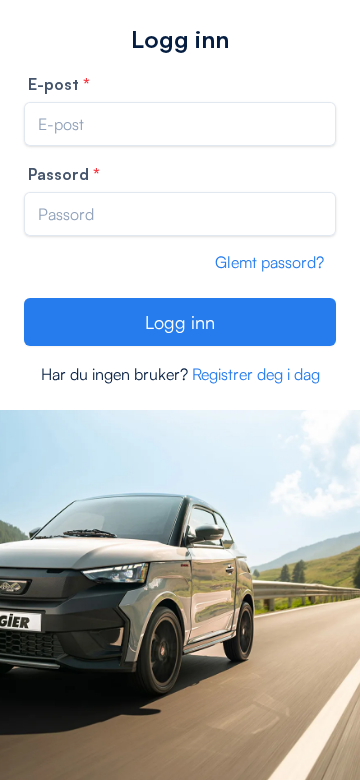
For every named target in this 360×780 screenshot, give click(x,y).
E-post (53, 84)
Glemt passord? (269, 262)
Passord (58, 174)
